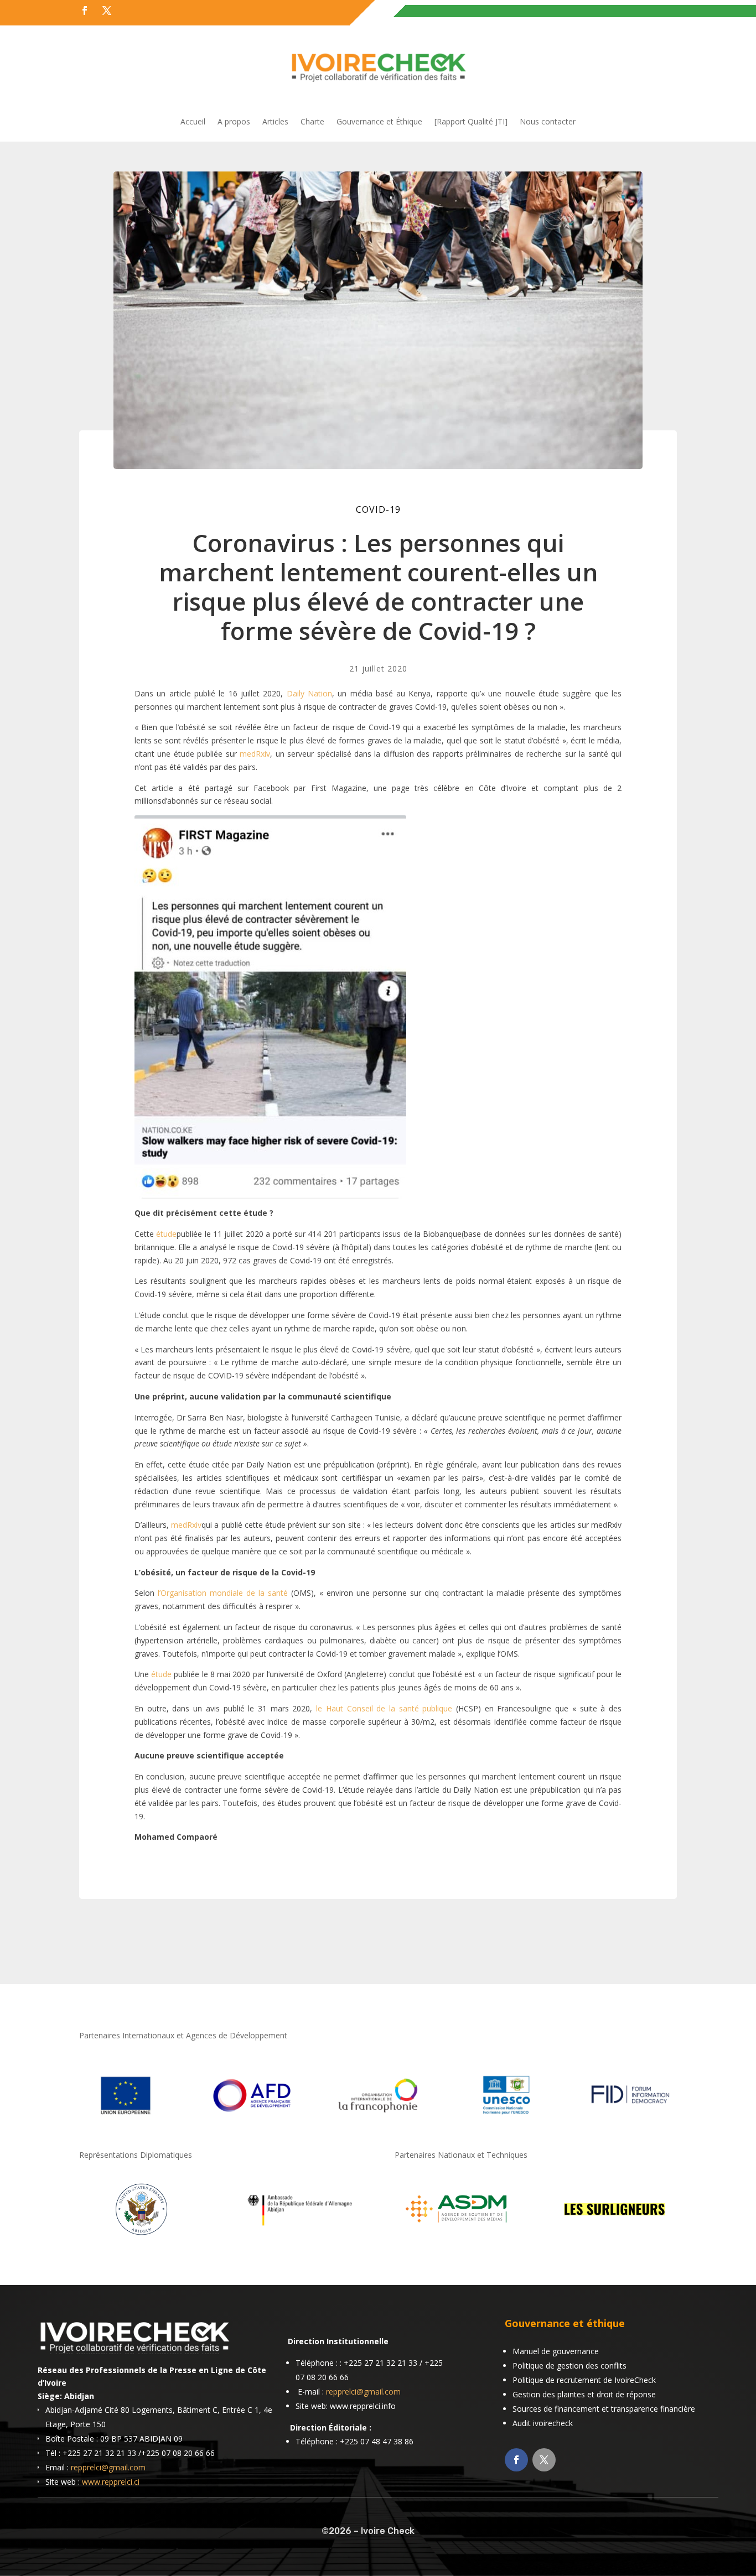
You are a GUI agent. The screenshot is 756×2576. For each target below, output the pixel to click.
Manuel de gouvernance (556, 2351)
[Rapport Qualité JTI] (471, 122)
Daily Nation (309, 693)
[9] (299, 2237)
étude (166, 1234)
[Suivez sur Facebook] (85, 11)
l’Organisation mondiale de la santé (223, 1593)
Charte (312, 122)
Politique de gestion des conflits (569, 2366)
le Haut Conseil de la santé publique (384, 1708)
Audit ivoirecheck (543, 2423)
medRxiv (255, 754)
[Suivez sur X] (107, 11)
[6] (457, 2237)
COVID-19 (378, 509)
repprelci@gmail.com (108, 2467)
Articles (275, 122)
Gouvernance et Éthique (379, 122)
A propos (234, 122)
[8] (141, 2237)
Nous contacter (548, 122)
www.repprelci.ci (111, 2482)
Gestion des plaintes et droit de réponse (584, 2394)
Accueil (193, 122)
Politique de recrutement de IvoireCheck (584, 2380)
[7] (615, 2237)
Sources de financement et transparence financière (604, 2409)
